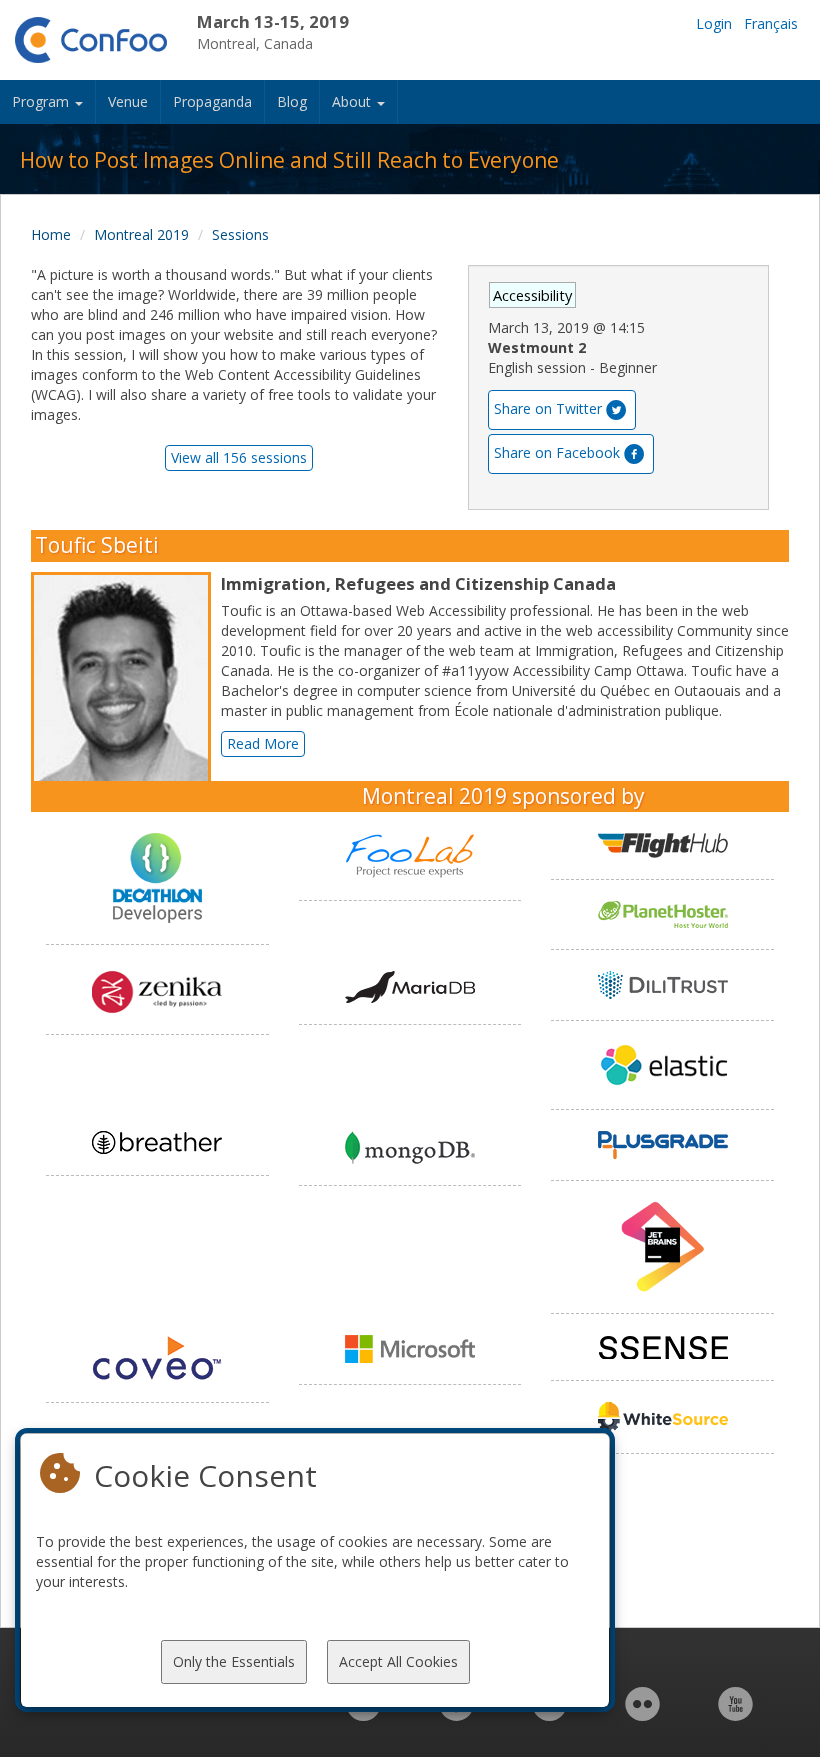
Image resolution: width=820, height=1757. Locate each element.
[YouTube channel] (735, 1714)
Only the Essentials (234, 1661)
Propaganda (212, 101)
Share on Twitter (548, 408)
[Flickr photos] (642, 1714)
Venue (128, 101)
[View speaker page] (126, 684)
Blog (292, 101)
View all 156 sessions (239, 457)
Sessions (240, 234)
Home (51, 234)
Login (714, 23)
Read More (263, 743)
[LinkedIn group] (363, 1714)
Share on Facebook (557, 452)
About (353, 101)
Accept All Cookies (398, 1661)
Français (771, 23)
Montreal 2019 (141, 234)
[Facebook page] (456, 1714)
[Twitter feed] (549, 1714)
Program (42, 101)
